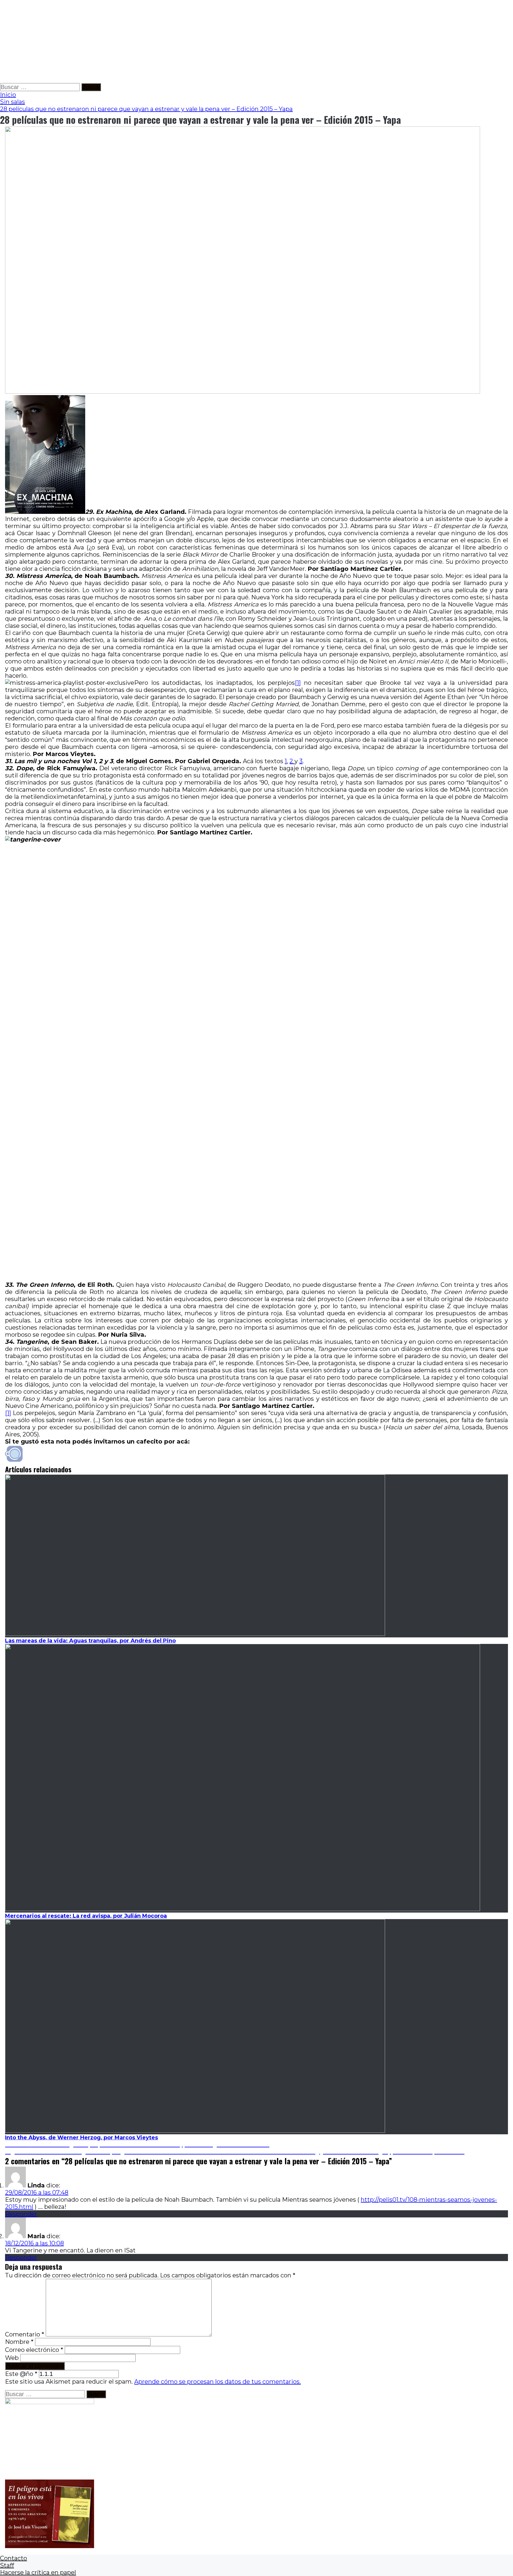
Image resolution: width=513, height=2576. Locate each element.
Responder (21, 2214)
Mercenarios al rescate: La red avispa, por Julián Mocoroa (86, 1916)
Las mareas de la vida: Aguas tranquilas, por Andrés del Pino (90, 1641)
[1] (298, 683)
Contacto (14, 2558)
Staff (7, 2565)
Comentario (25, 2334)
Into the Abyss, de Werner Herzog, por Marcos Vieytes (81, 2138)
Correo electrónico (34, 2350)
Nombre (19, 2342)
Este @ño (21, 2374)
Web (12, 2358)
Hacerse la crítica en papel (38, 2572)
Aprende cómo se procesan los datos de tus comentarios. (217, 2382)
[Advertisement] (178, 42)
